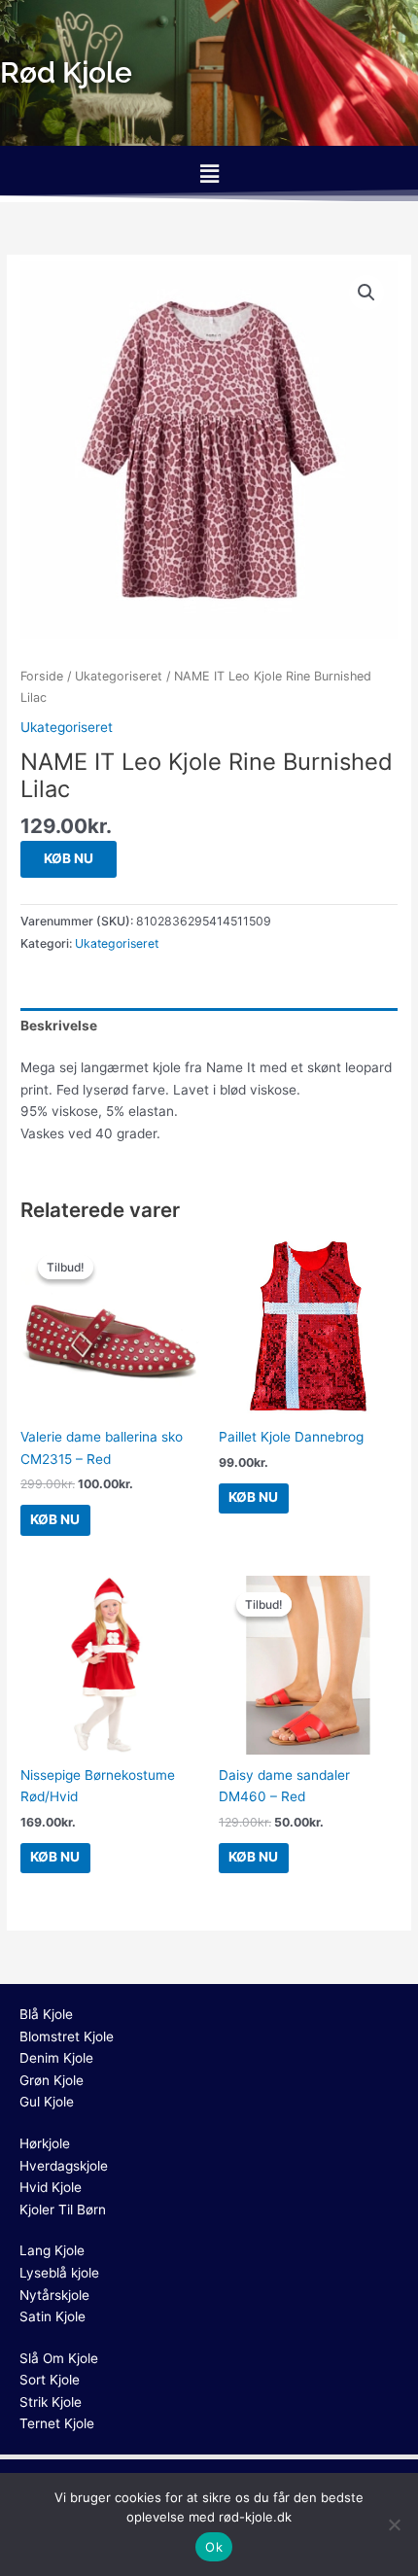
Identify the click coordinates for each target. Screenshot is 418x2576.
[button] (209, 174)
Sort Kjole (50, 2380)
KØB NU (69, 858)
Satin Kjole (52, 2316)
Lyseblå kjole (59, 2273)
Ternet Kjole (57, 2423)
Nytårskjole (54, 2295)
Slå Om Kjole (59, 2358)
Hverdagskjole (64, 2166)
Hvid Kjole (51, 2187)
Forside (42, 676)
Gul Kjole (47, 2102)
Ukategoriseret (119, 676)
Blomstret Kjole (67, 2036)
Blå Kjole (46, 2014)
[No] (394, 2524)
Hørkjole (45, 2143)
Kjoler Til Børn (63, 2210)
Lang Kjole (52, 2250)
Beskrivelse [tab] (59, 1026)
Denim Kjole (56, 2058)
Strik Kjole (51, 2402)
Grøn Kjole (52, 2080)
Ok (214, 2547)
